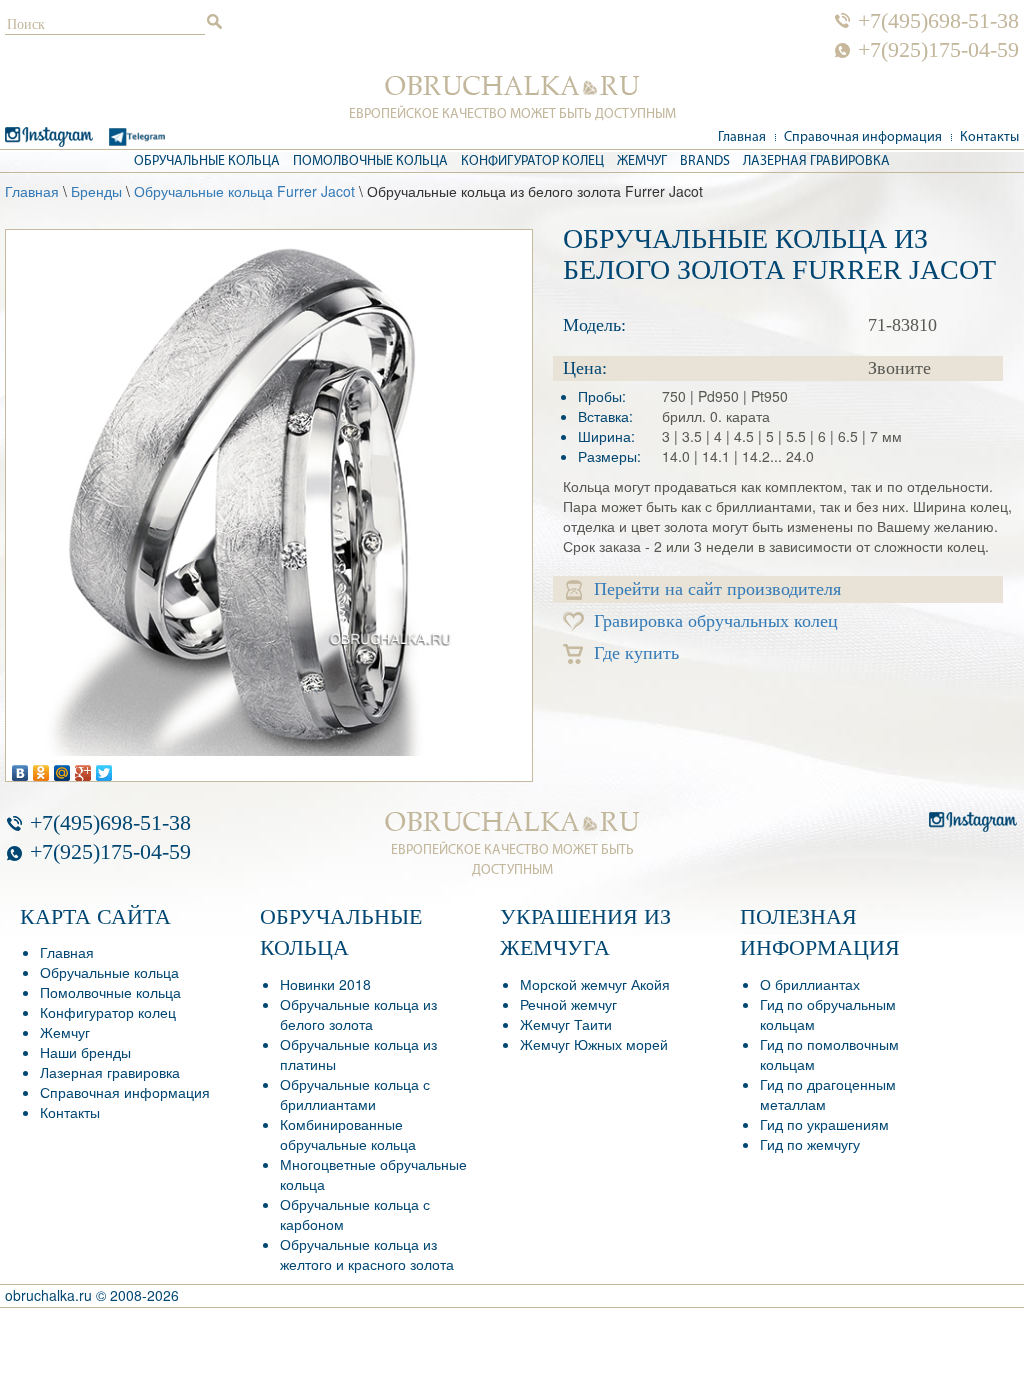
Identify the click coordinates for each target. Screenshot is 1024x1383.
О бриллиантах (810, 984)
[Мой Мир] (62, 768)
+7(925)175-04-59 (938, 50)
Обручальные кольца (207, 161)
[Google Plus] (83, 768)
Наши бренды (85, 1052)
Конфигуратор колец (532, 161)
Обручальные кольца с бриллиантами (355, 1094)
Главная (742, 137)
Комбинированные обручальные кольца (348, 1134)
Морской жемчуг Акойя (595, 984)
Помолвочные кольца (370, 161)
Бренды (96, 191)
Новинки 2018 (325, 984)
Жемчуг (642, 161)
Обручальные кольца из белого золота (358, 1014)
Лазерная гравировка (816, 161)
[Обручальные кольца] (512, 86)
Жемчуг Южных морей (594, 1044)
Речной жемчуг (568, 1004)
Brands (705, 161)
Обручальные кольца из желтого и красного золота (367, 1254)
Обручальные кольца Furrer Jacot (244, 191)
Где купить (636, 653)
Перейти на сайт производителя (717, 589)
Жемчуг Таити (566, 1024)
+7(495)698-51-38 (938, 21)
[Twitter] (104, 768)
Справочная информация (863, 137)
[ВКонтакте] (20, 768)
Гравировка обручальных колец (716, 621)
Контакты (989, 137)
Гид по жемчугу (810, 1144)
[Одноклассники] (41, 768)
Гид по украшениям (824, 1124)
